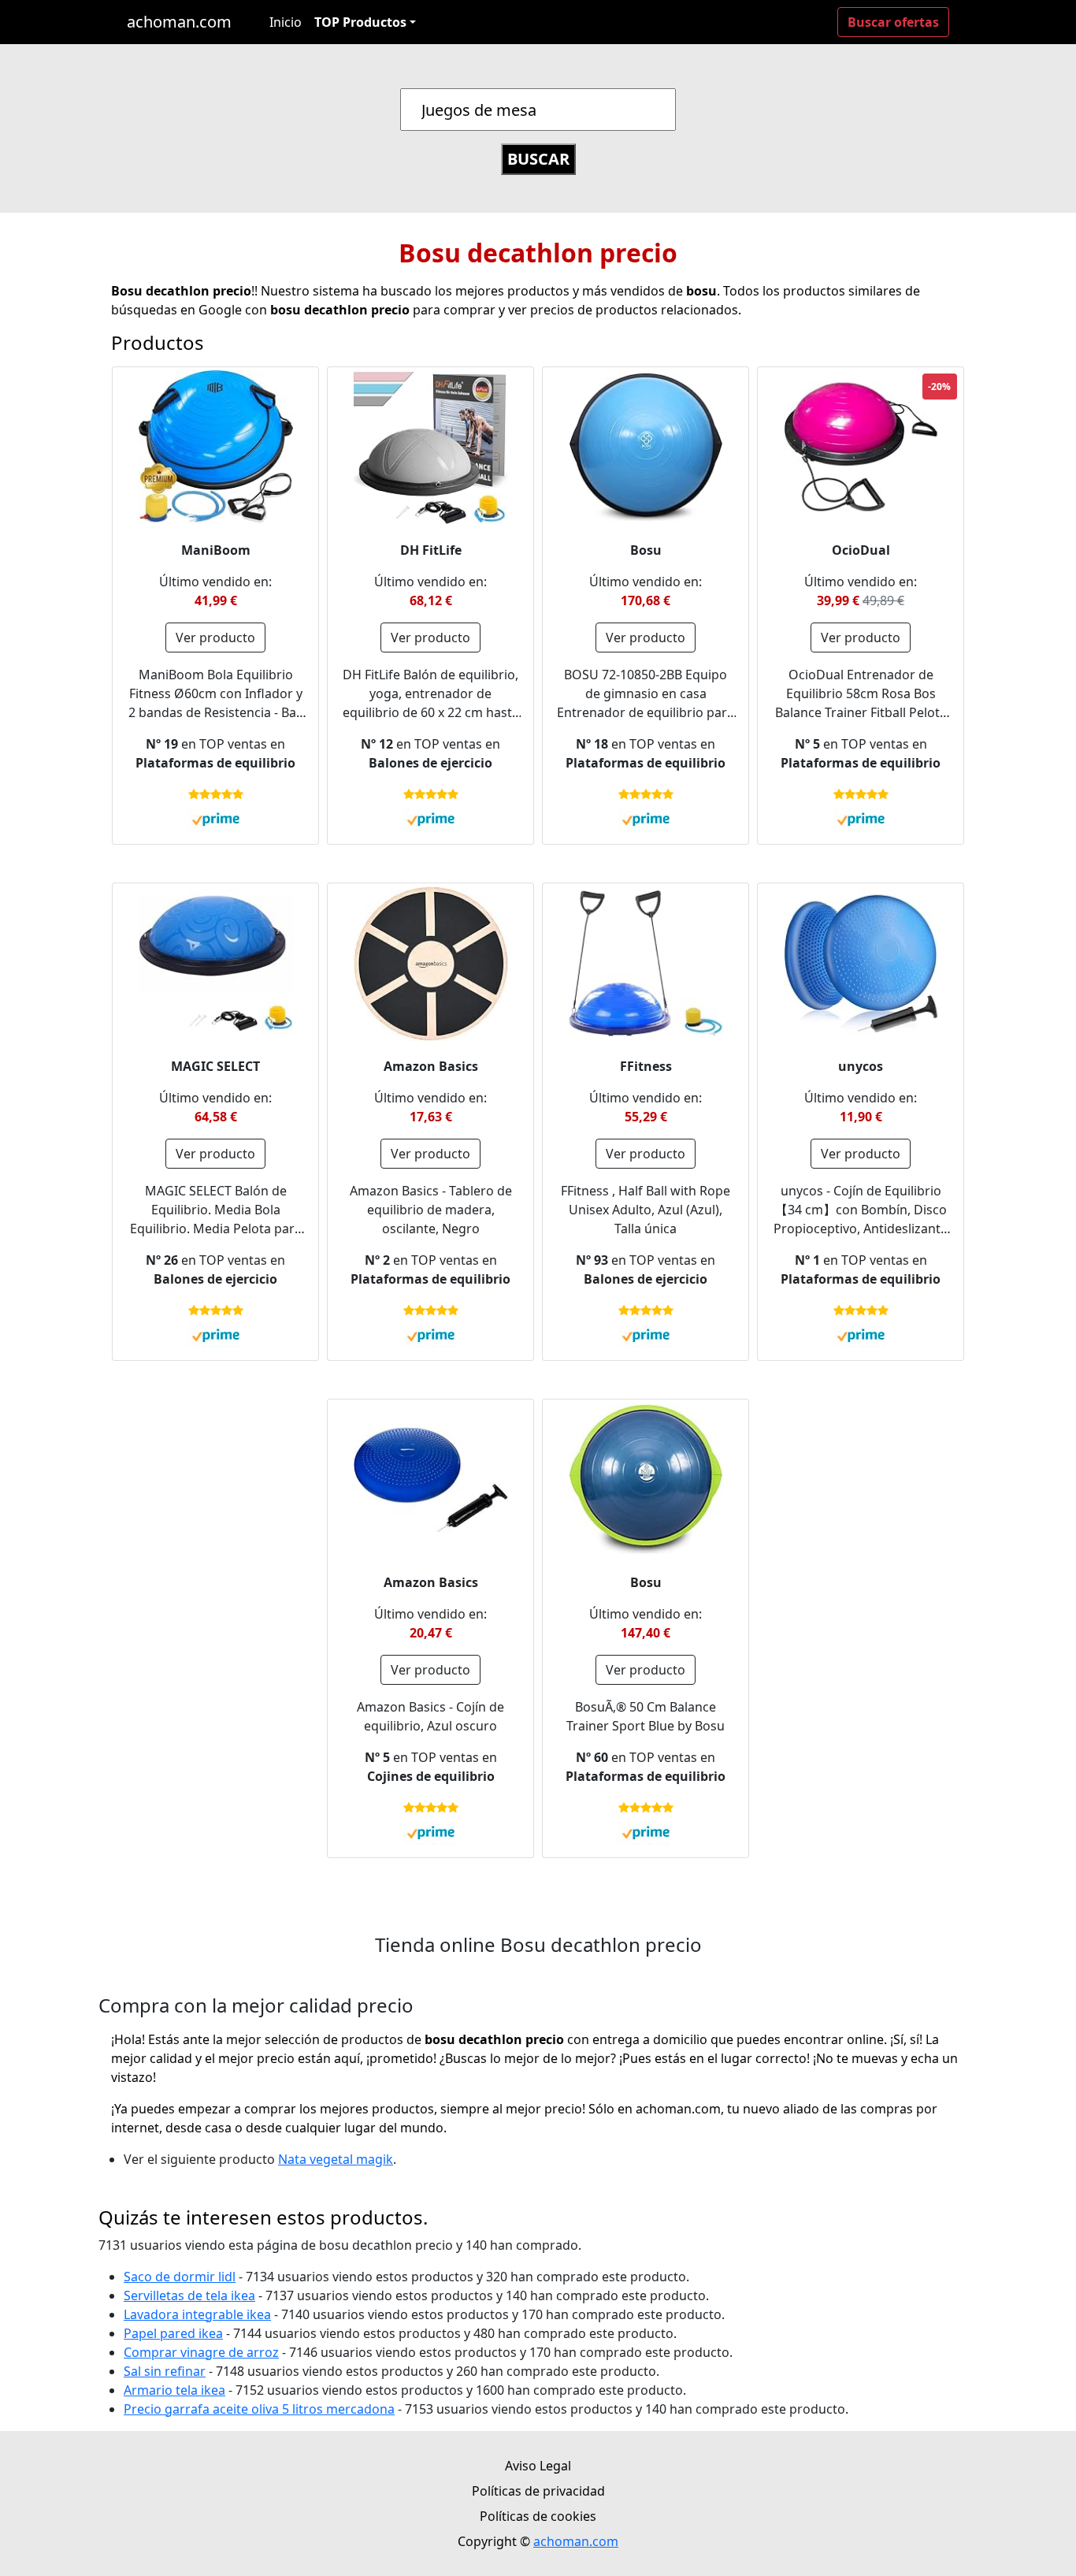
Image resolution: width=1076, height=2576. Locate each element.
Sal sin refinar (165, 2371)
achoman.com (179, 22)
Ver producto (215, 637)
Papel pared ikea (173, 2333)
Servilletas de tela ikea (189, 2295)
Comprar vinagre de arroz (201, 2352)
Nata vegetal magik (336, 2159)
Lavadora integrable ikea (197, 2314)
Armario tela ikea (174, 2390)
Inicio (286, 22)
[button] (365, 22)
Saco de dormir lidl (180, 2277)
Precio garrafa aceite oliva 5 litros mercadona (259, 2409)
